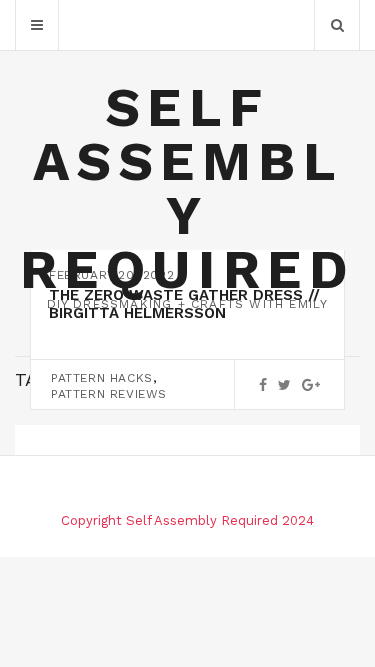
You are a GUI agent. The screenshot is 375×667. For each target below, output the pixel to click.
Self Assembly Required (187, 188)
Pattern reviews (109, 394)
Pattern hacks (102, 378)
